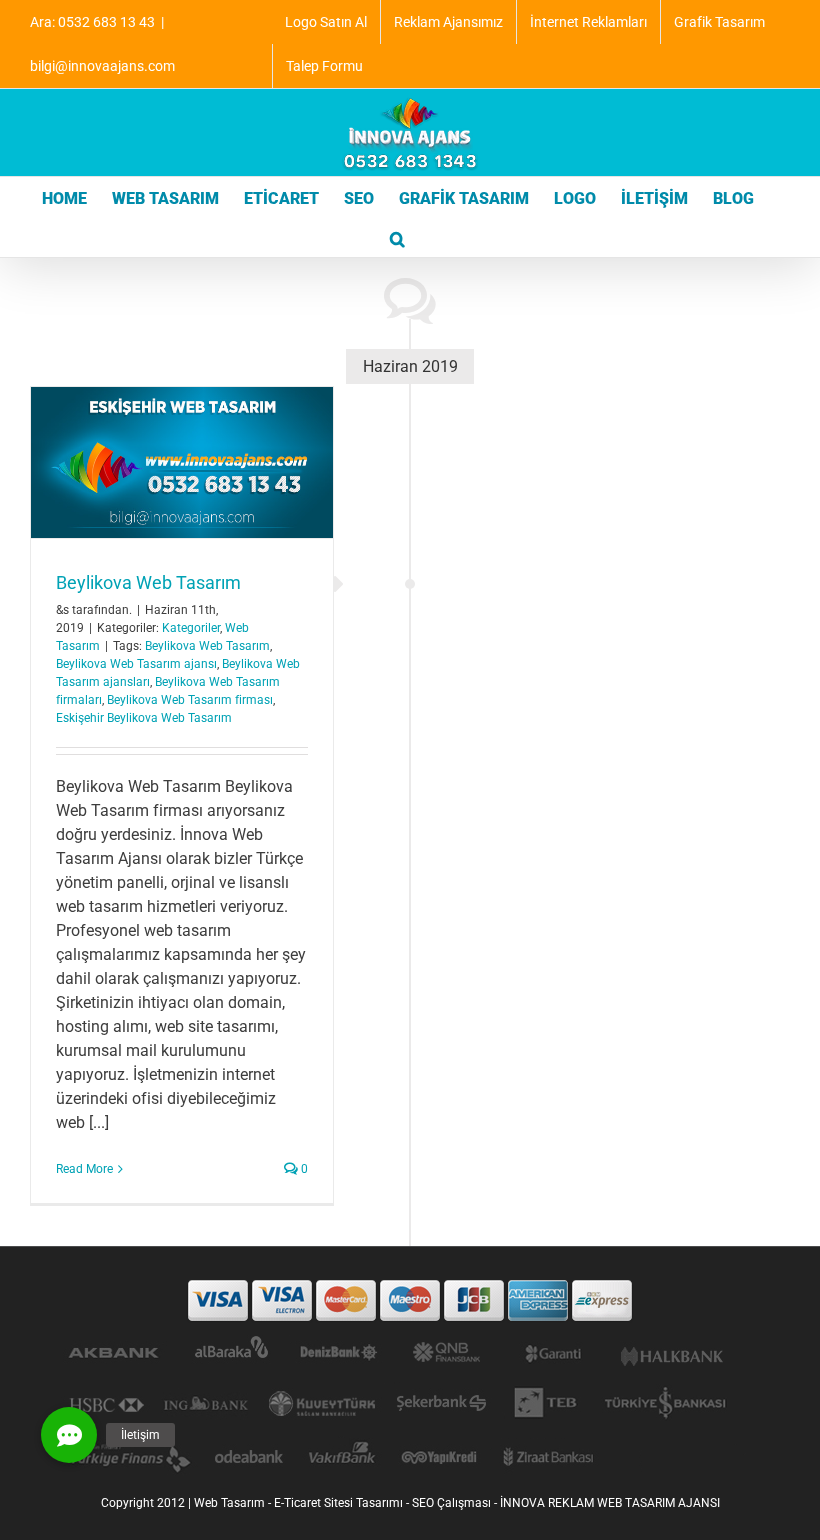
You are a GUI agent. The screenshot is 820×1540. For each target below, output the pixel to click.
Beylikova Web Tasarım (148, 582)
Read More (84, 1169)
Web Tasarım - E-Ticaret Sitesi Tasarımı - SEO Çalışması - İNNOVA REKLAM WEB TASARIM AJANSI (457, 1503)
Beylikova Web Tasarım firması (190, 700)
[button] (397, 237)
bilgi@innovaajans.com (102, 66)
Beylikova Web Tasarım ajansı (136, 664)
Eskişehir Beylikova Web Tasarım (144, 718)
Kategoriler (191, 628)
